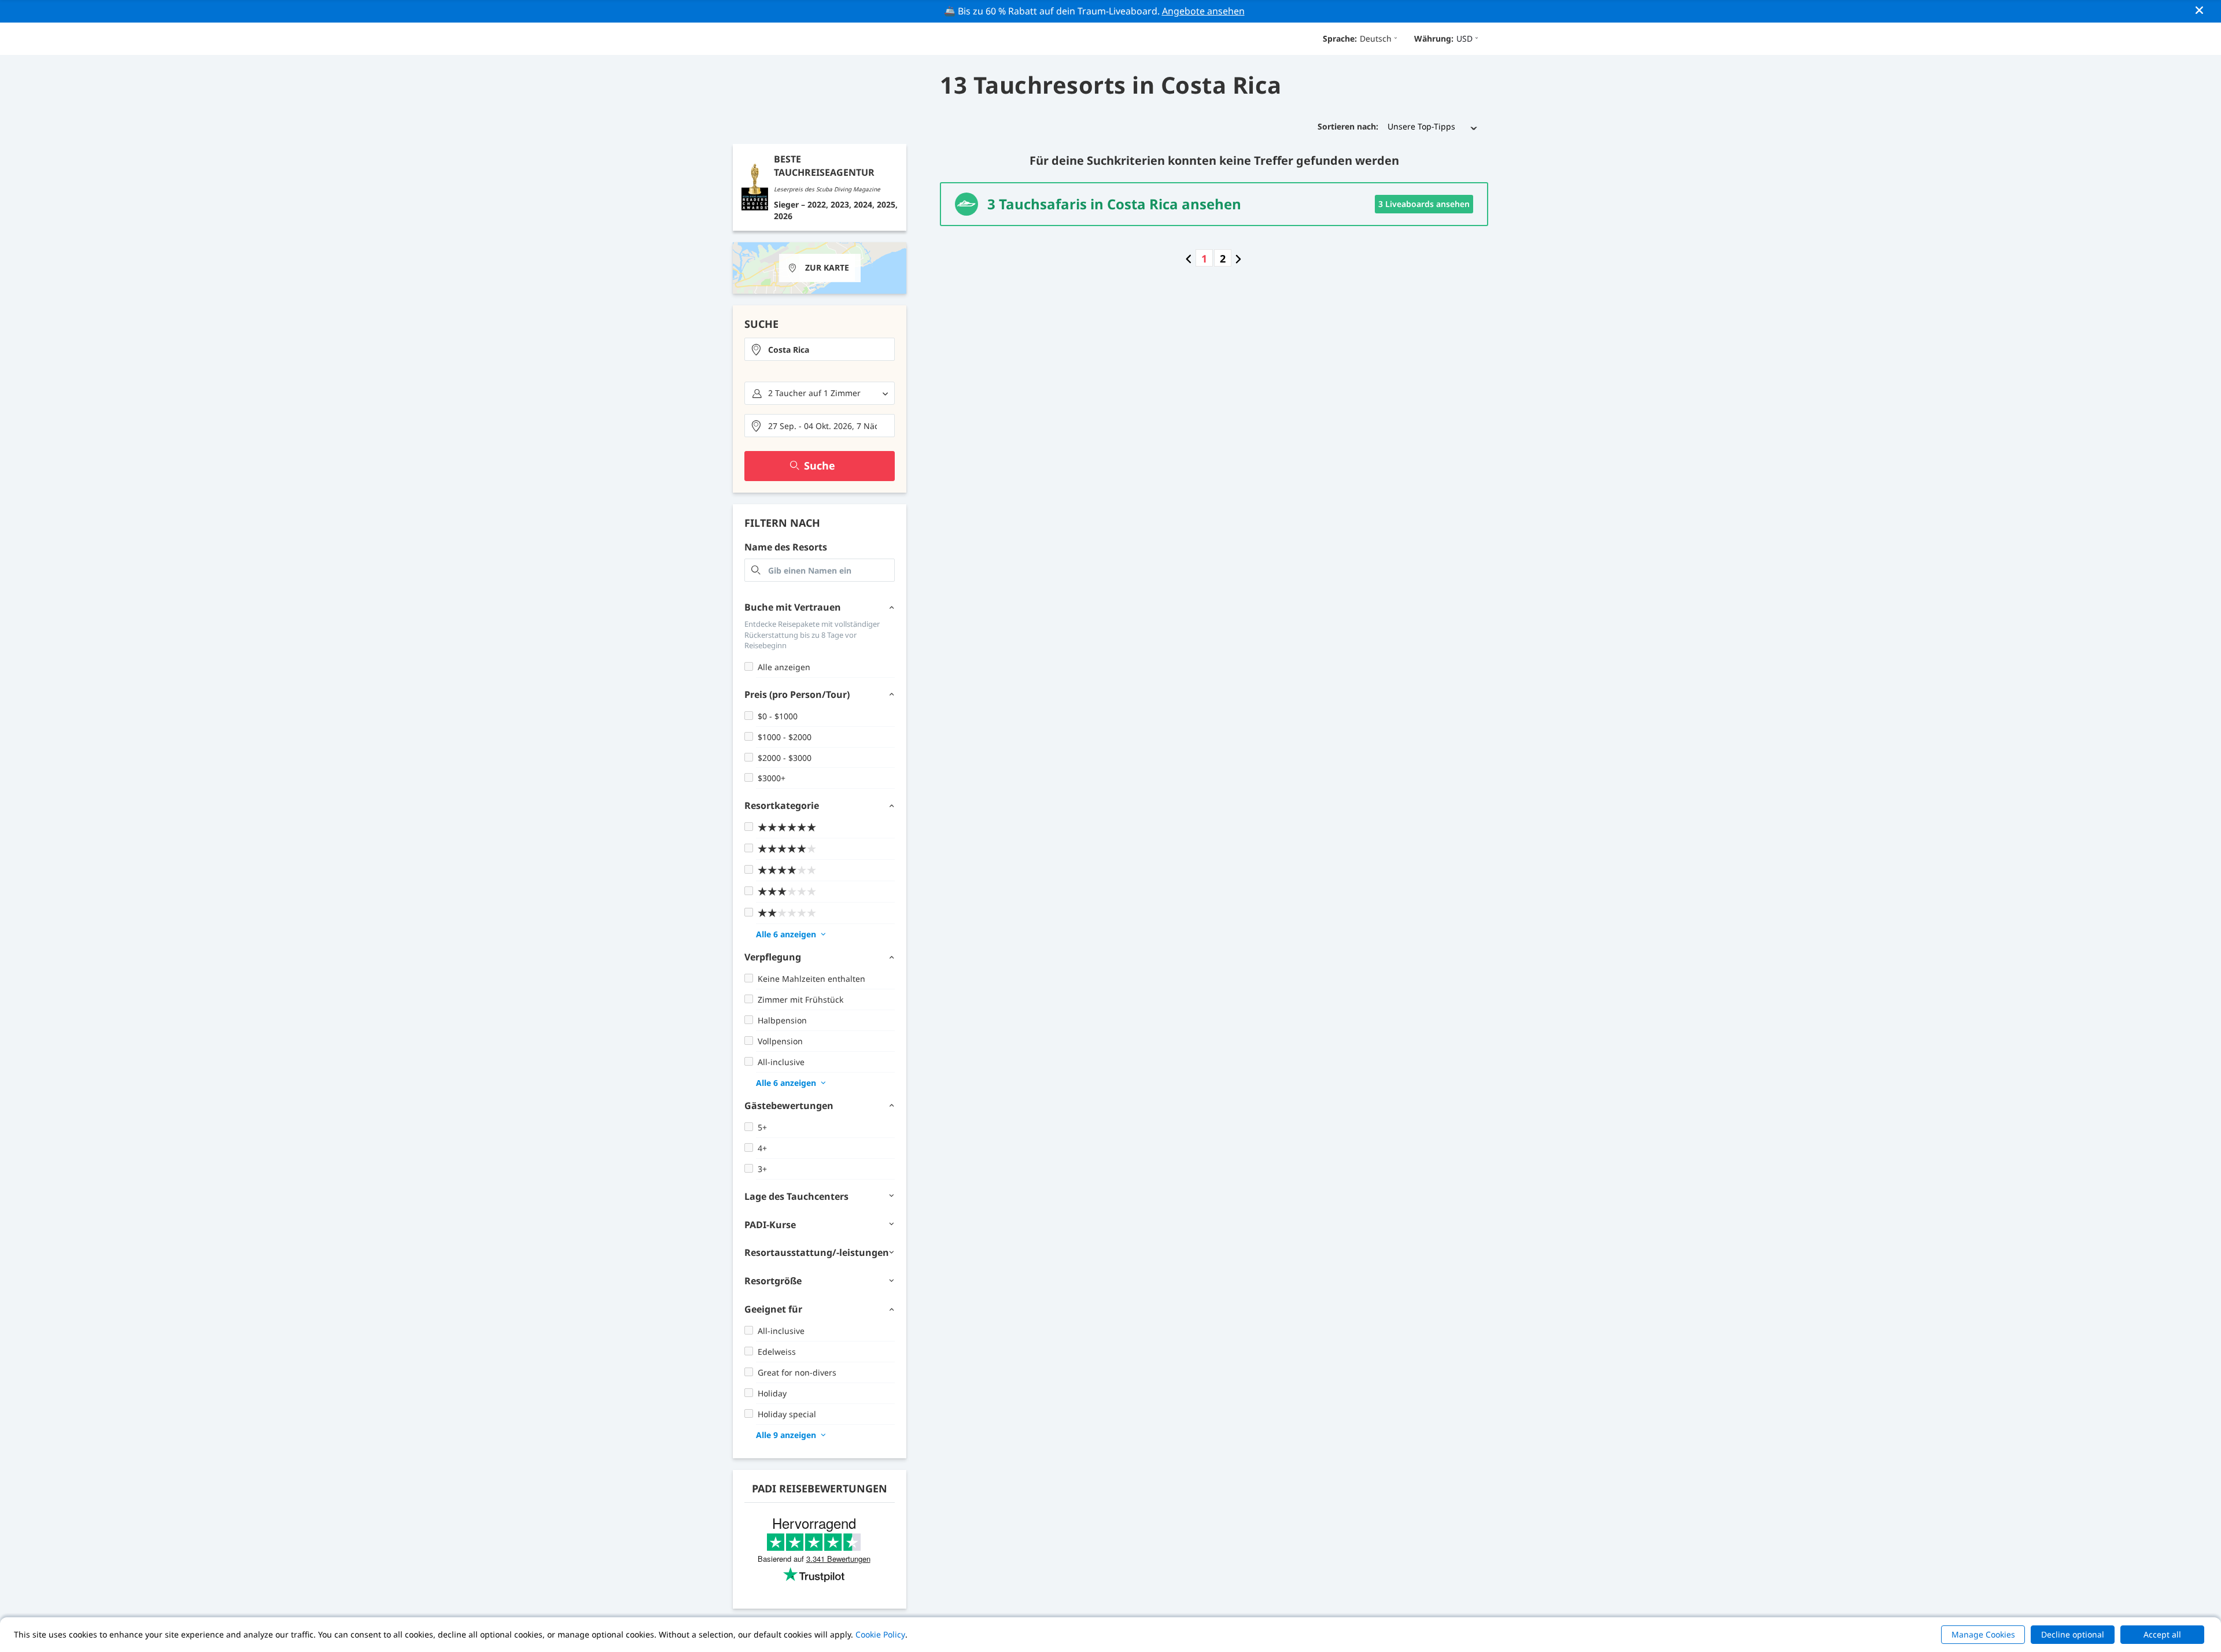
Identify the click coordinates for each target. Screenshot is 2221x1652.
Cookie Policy (880, 1634)
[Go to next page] (1238, 258)
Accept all (2162, 1634)
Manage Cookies (1983, 1634)
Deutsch (1376, 38)
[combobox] (820, 349)
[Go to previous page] (1189, 258)
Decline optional (2073, 1634)
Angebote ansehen (1203, 11)
